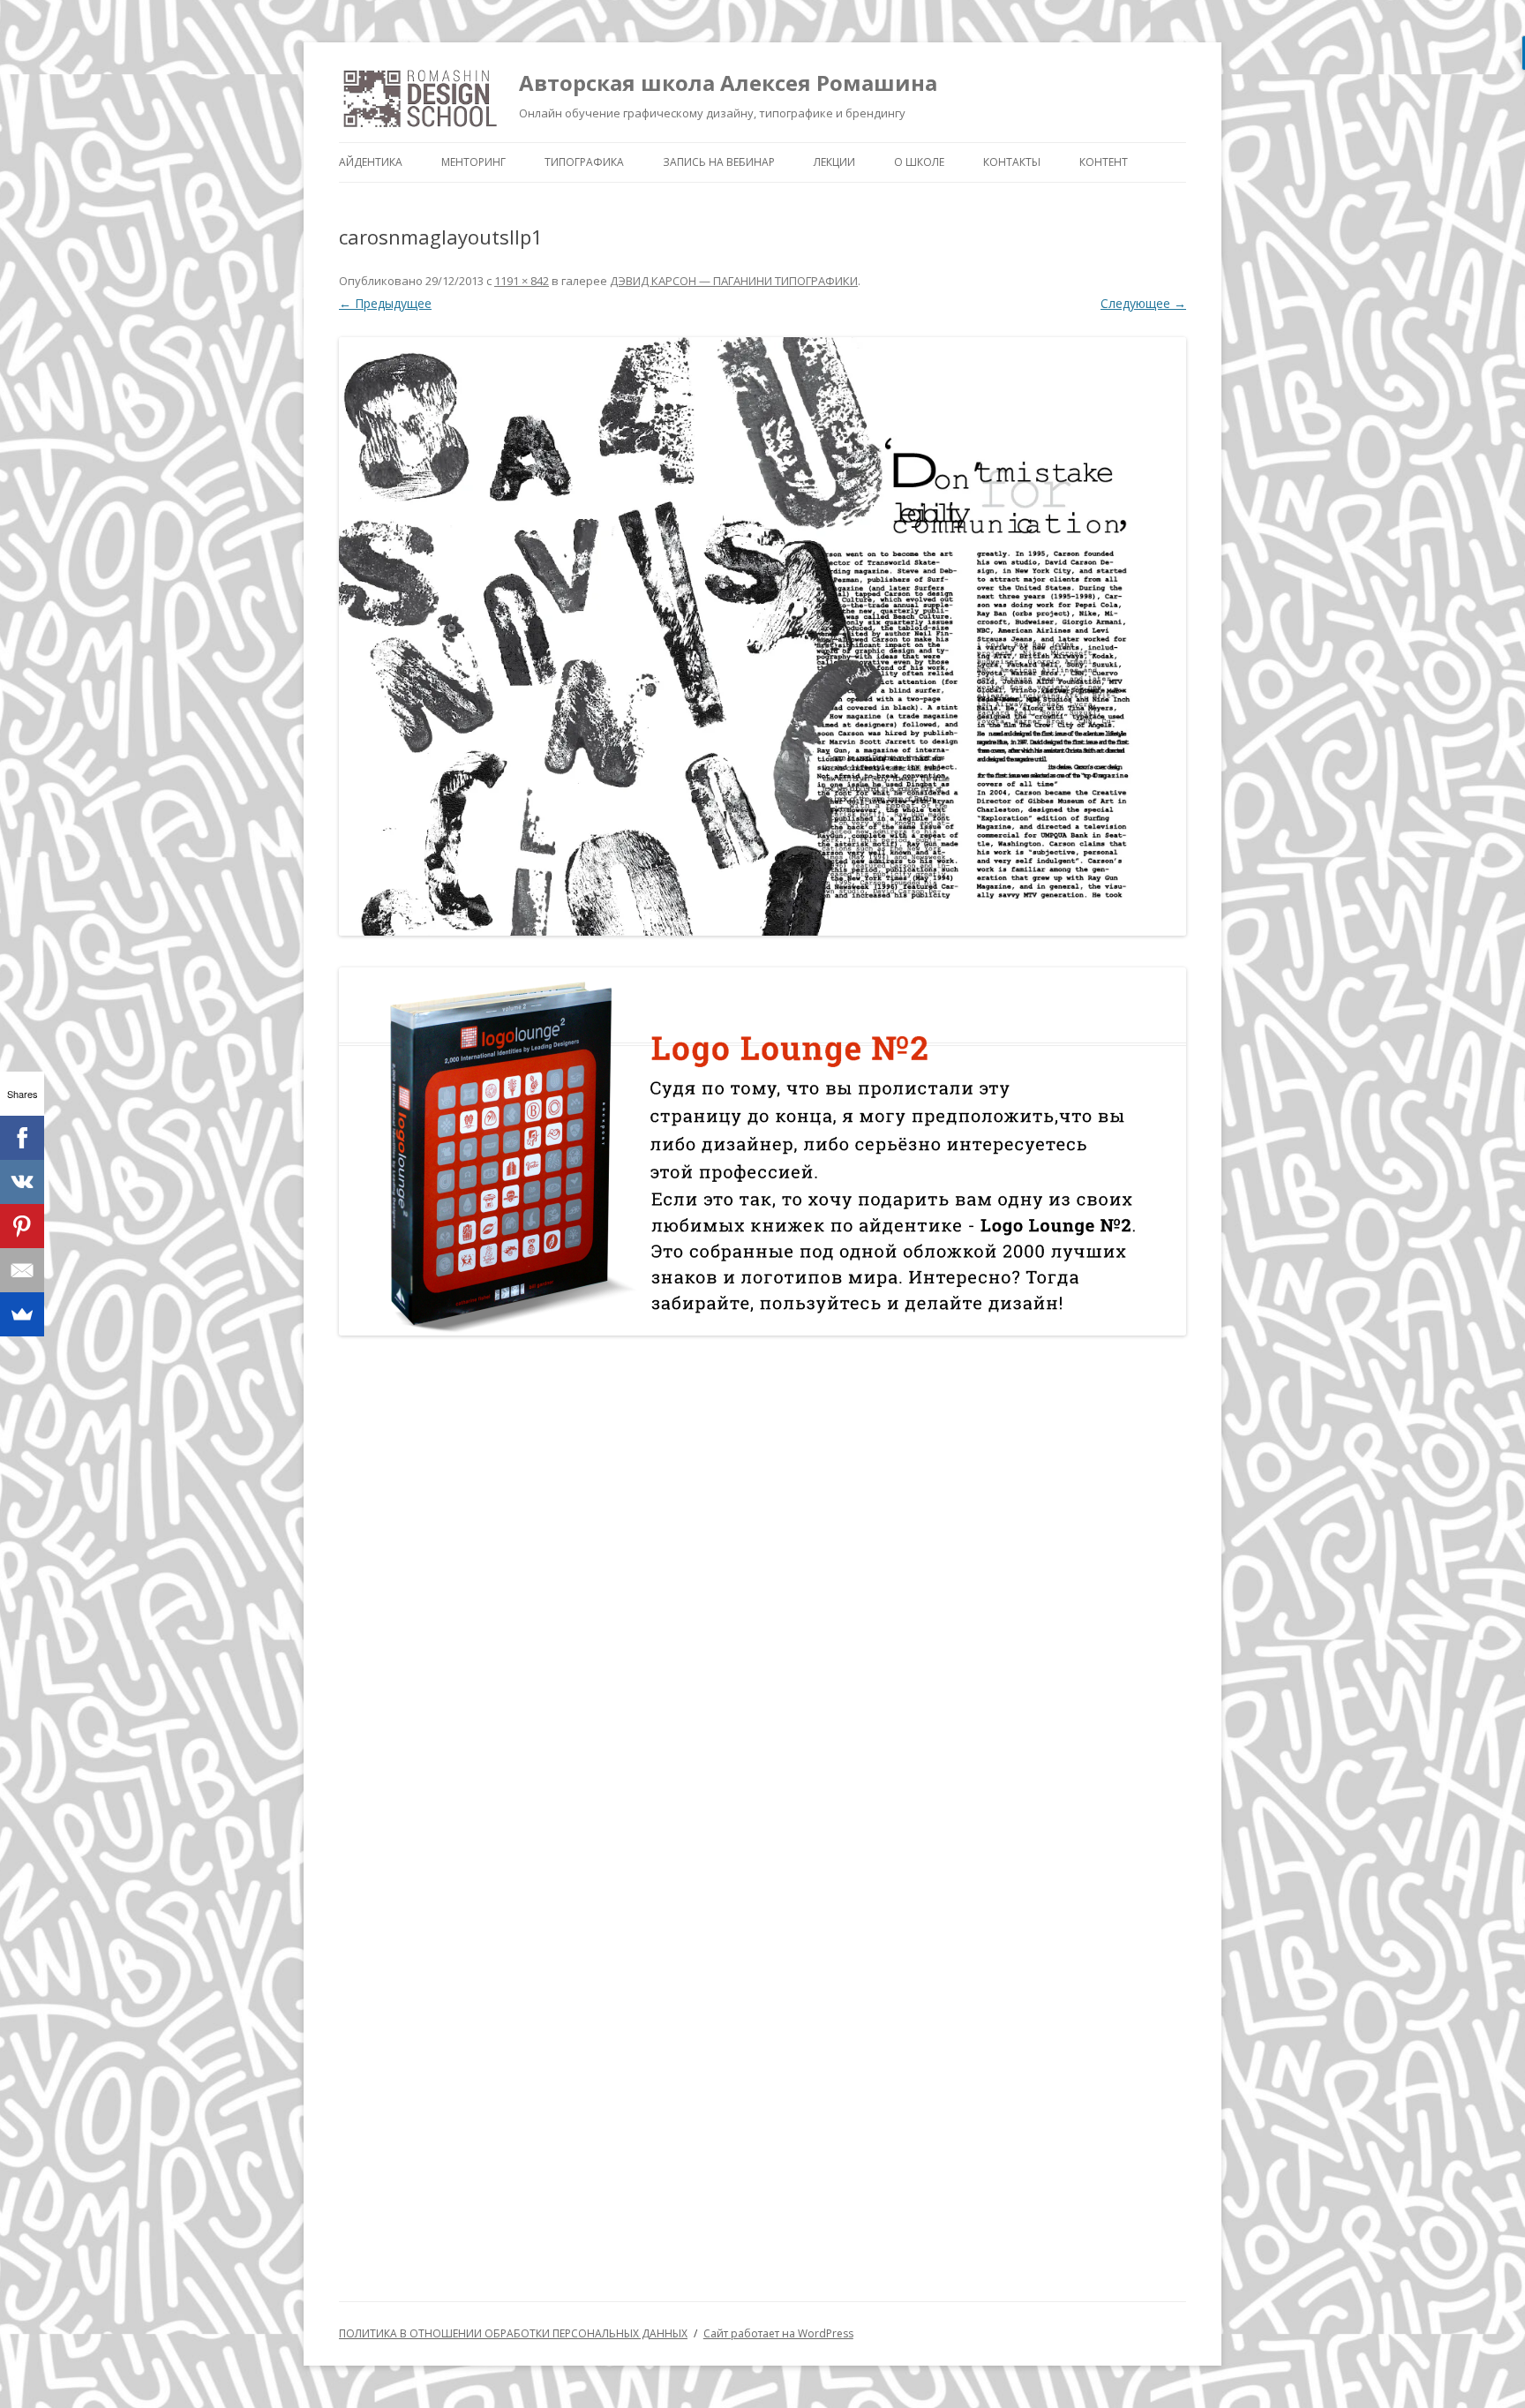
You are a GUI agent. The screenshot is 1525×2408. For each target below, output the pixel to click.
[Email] (22, 1270)
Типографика (584, 162)
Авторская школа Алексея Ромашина (728, 83)
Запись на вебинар (719, 162)
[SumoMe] (22, 1314)
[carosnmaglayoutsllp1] (762, 637)
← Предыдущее (385, 303)
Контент (1104, 162)
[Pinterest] (22, 1226)
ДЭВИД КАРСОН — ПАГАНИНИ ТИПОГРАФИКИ (734, 281)
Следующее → (1143, 303)
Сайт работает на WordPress (778, 2333)
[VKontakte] (22, 1182)
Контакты (1012, 162)
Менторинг (473, 162)
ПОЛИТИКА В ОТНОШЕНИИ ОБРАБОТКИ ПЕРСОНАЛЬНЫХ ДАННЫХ (513, 2333)
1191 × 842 (522, 281)
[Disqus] (762, 1579)
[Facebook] (22, 1138)
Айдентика (371, 162)
